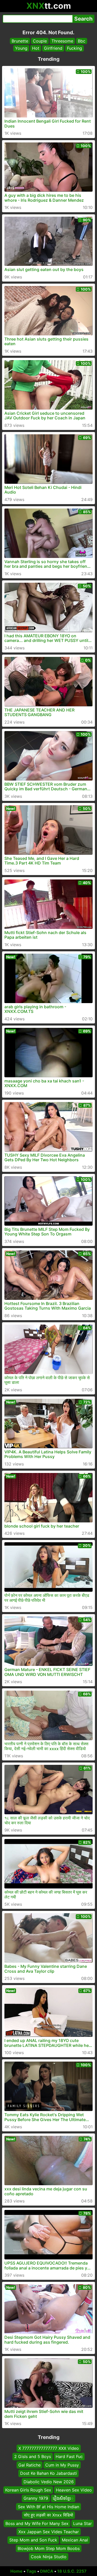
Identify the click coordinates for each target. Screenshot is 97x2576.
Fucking (74, 48)
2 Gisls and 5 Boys (33, 2457)
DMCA (47, 2571)
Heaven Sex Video (74, 2490)
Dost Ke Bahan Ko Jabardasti (48, 2473)
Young (21, 48)
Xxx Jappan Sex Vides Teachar (49, 2532)
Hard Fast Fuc (69, 2457)
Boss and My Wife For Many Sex (37, 2523)
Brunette (20, 41)
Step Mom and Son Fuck (33, 2540)
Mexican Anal (75, 2540)
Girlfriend (53, 48)
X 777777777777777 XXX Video (49, 2448)
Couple (40, 41)
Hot (36, 48)
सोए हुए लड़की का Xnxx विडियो (48, 2515)
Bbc (82, 41)
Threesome (62, 41)
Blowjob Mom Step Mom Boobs (49, 2548)
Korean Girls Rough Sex (28, 2490)
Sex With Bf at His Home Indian (48, 2507)
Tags (31, 2571)
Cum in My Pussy (62, 2465)
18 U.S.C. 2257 (72, 2571)
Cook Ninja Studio (49, 2557)
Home (16, 2571)
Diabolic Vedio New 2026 (49, 2482)
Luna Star (83, 2523)
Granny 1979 (36, 2498)
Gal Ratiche (29, 2465)
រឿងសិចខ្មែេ (63, 2498)
